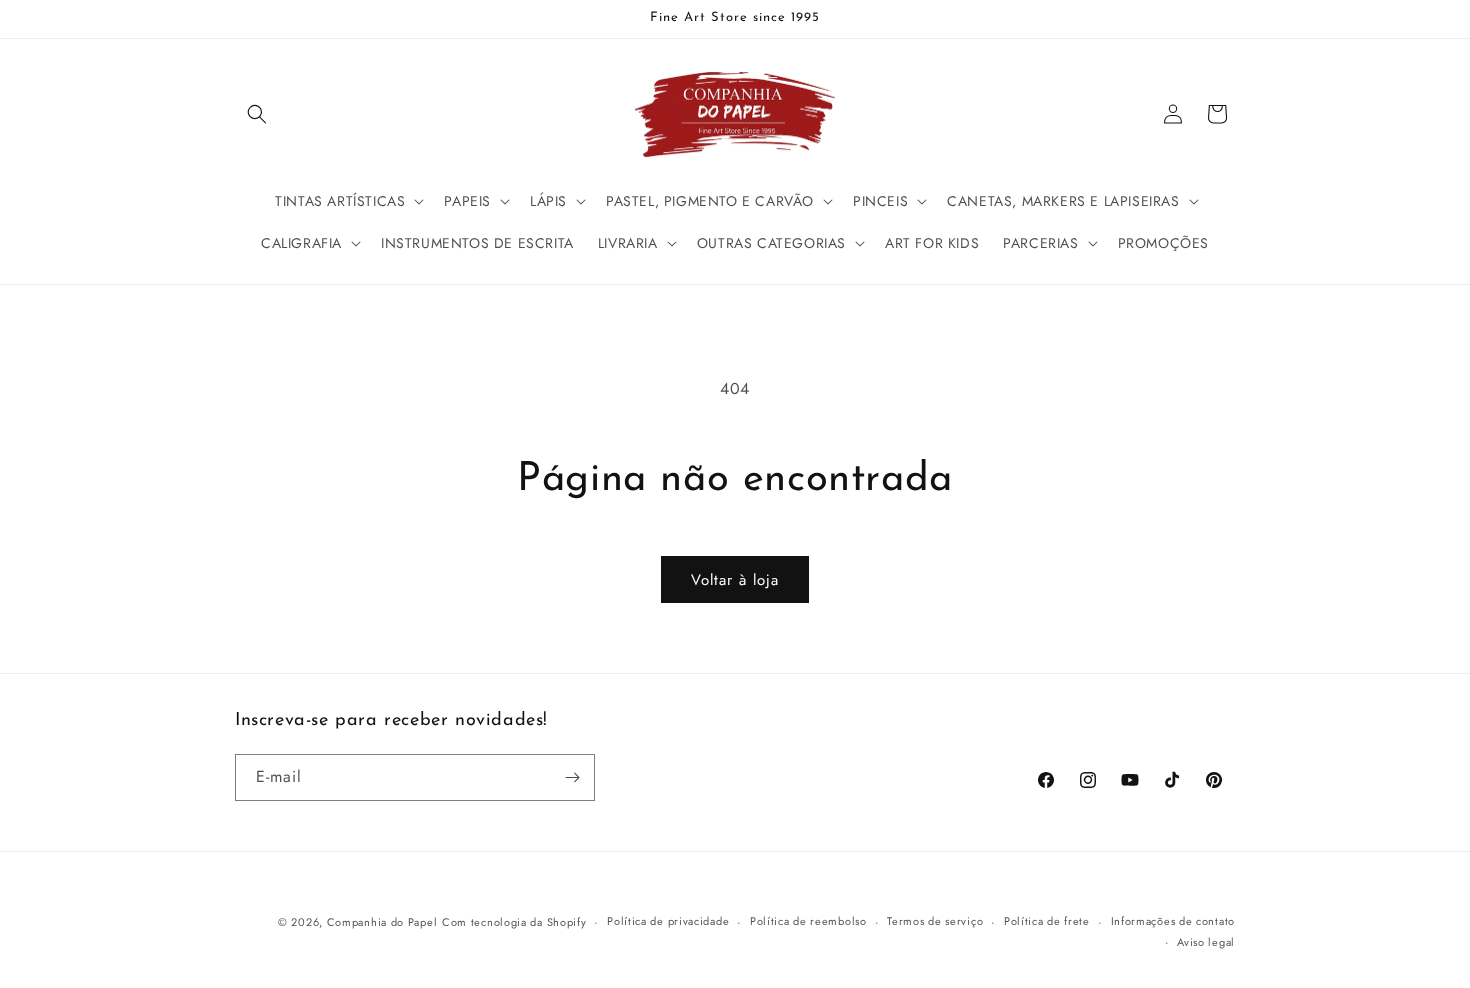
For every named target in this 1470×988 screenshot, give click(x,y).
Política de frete (1047, 921)
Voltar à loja (735, 580)
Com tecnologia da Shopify (514, 922)
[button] (257, 114)
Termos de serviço (935, 921)
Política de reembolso (808, 921)
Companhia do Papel (382, 922)
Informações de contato (1173, 921)
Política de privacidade (668, 921)
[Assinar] (572, 777)
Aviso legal (1206, 942)
